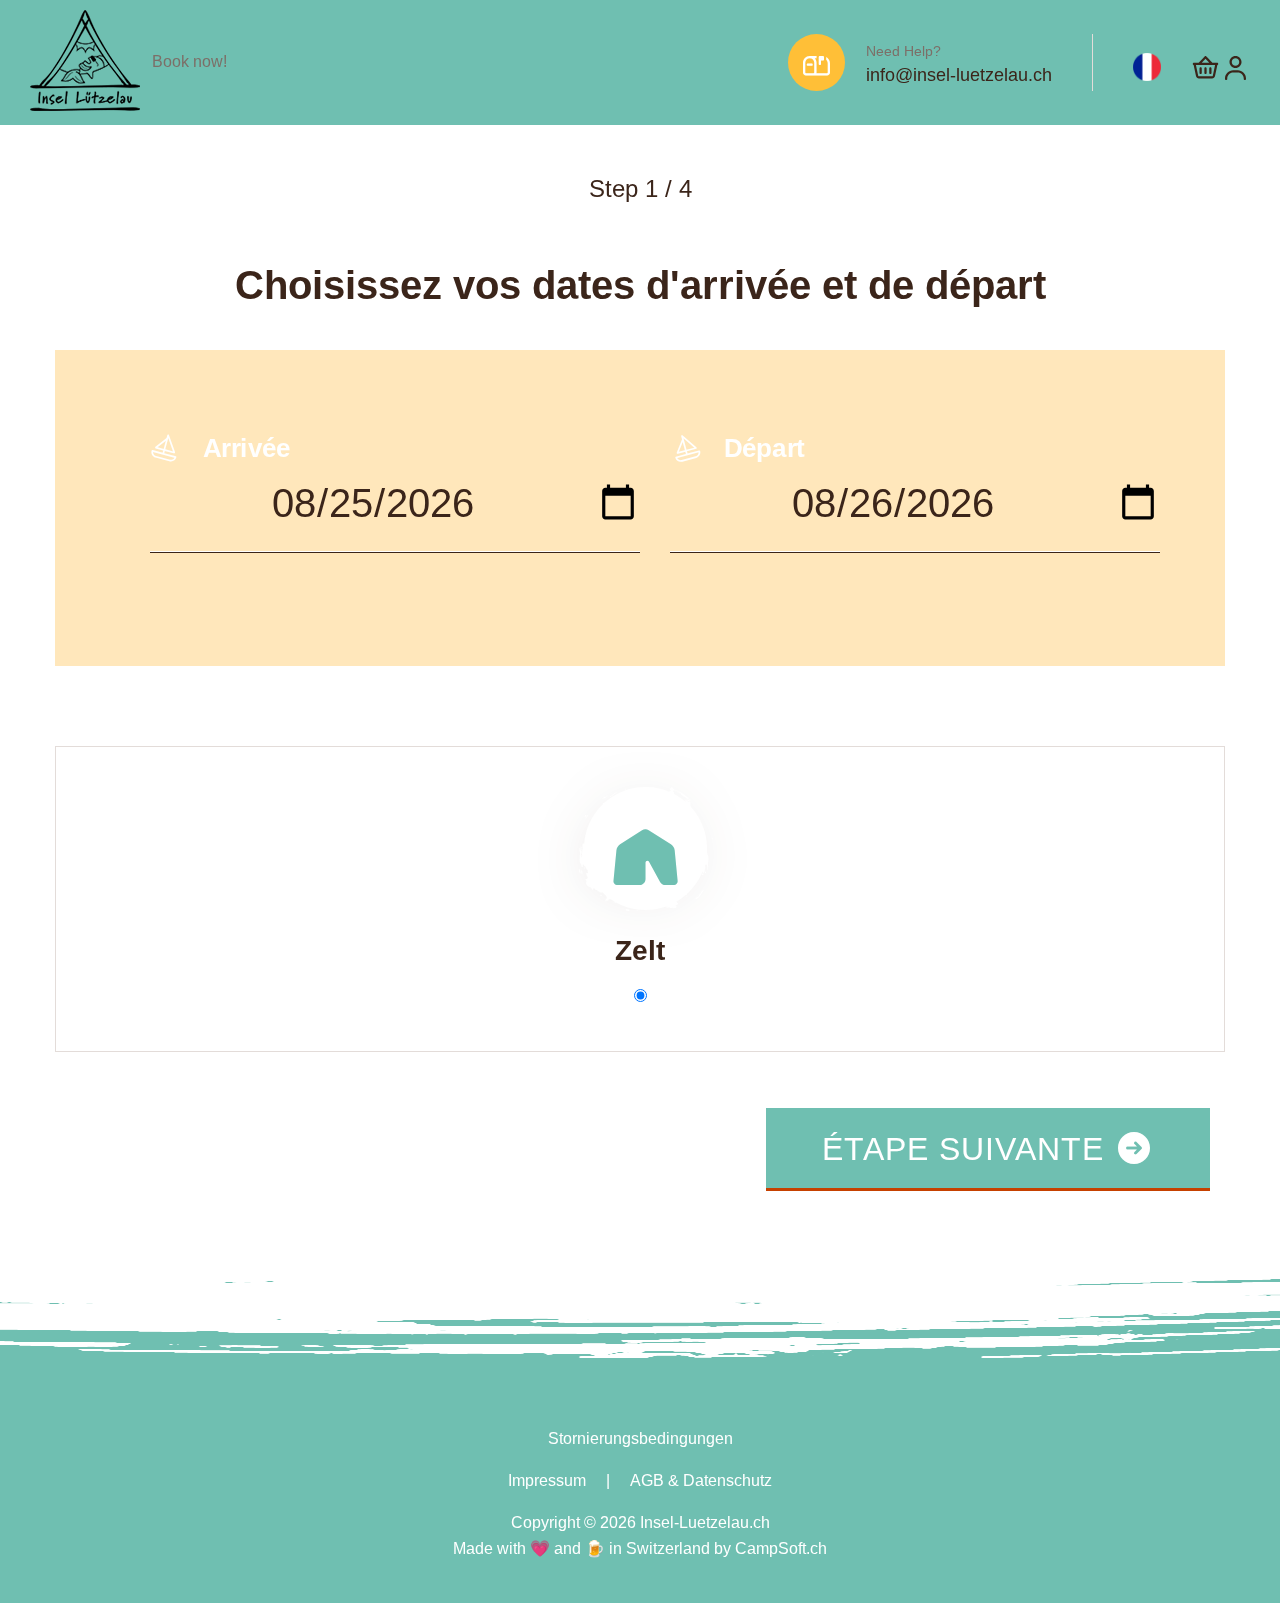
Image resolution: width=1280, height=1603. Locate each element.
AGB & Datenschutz (701, 1480)
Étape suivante (968, 1149)
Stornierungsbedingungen (640, 1438)
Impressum (547, 1480)
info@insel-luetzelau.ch (959, 75)
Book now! (189, 61)
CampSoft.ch (781, 1548)
